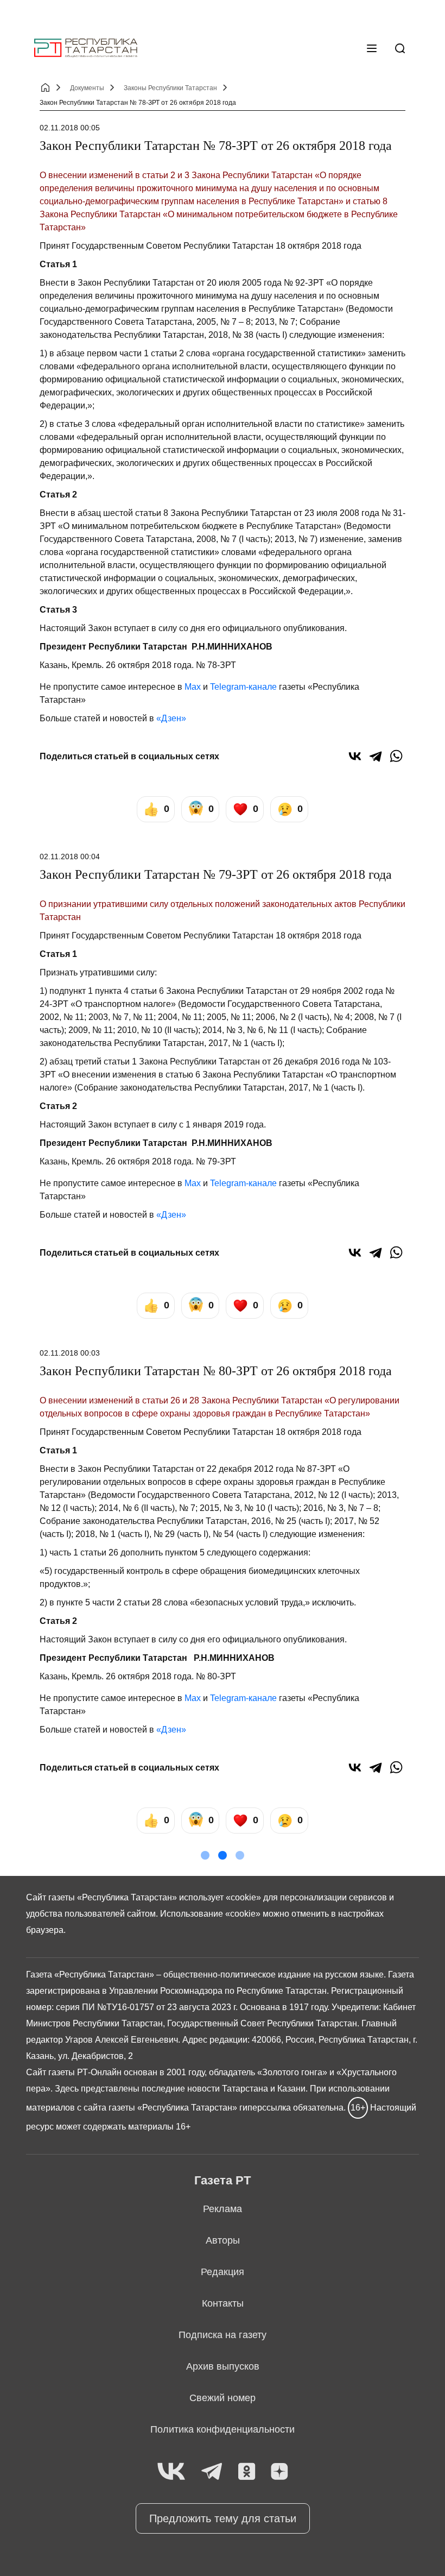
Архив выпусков (223, 2366)
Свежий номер (223, 2398)
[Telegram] (376, 756)
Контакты (223, 2303)
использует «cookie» (220, 1897)
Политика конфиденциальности (223, 2429)
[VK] (171, 2472)
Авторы (223, 2240)
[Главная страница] (86, 48)
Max (193, 687)
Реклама (223, 2209)
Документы (87, 88)
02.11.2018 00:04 (70, 856)
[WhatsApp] (396, 756)
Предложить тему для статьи (223, 2518)
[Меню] (372, 48)
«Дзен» (171, 718)
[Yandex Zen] (279, 2472)
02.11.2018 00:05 (70, 128)
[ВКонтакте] (355, 756)
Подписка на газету (223, 2335)
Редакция (223, 2272)
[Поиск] (400, 48)
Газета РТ (223, 2180)
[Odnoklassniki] (247, 2472)
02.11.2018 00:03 (70, 1353)
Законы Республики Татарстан (170, 88)
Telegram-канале (243, 687)
